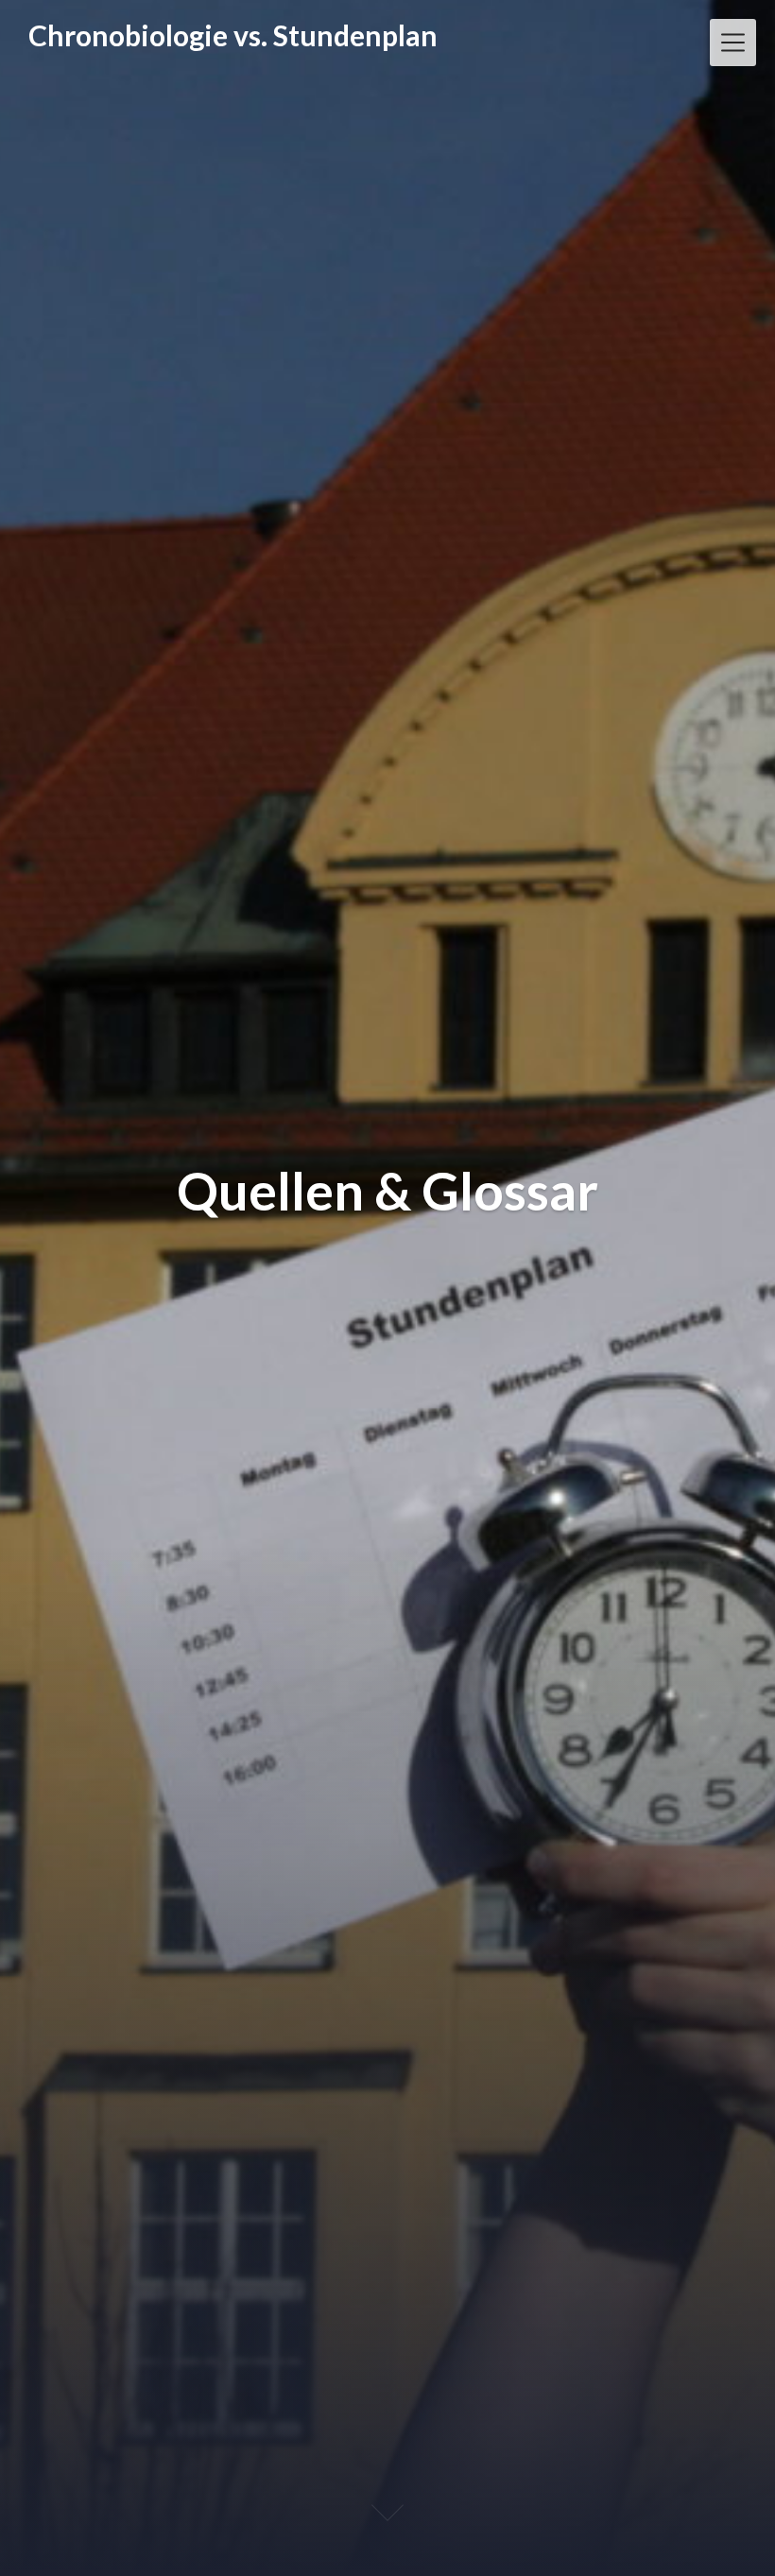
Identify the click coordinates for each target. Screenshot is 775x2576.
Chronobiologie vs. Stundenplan (233, 35)
